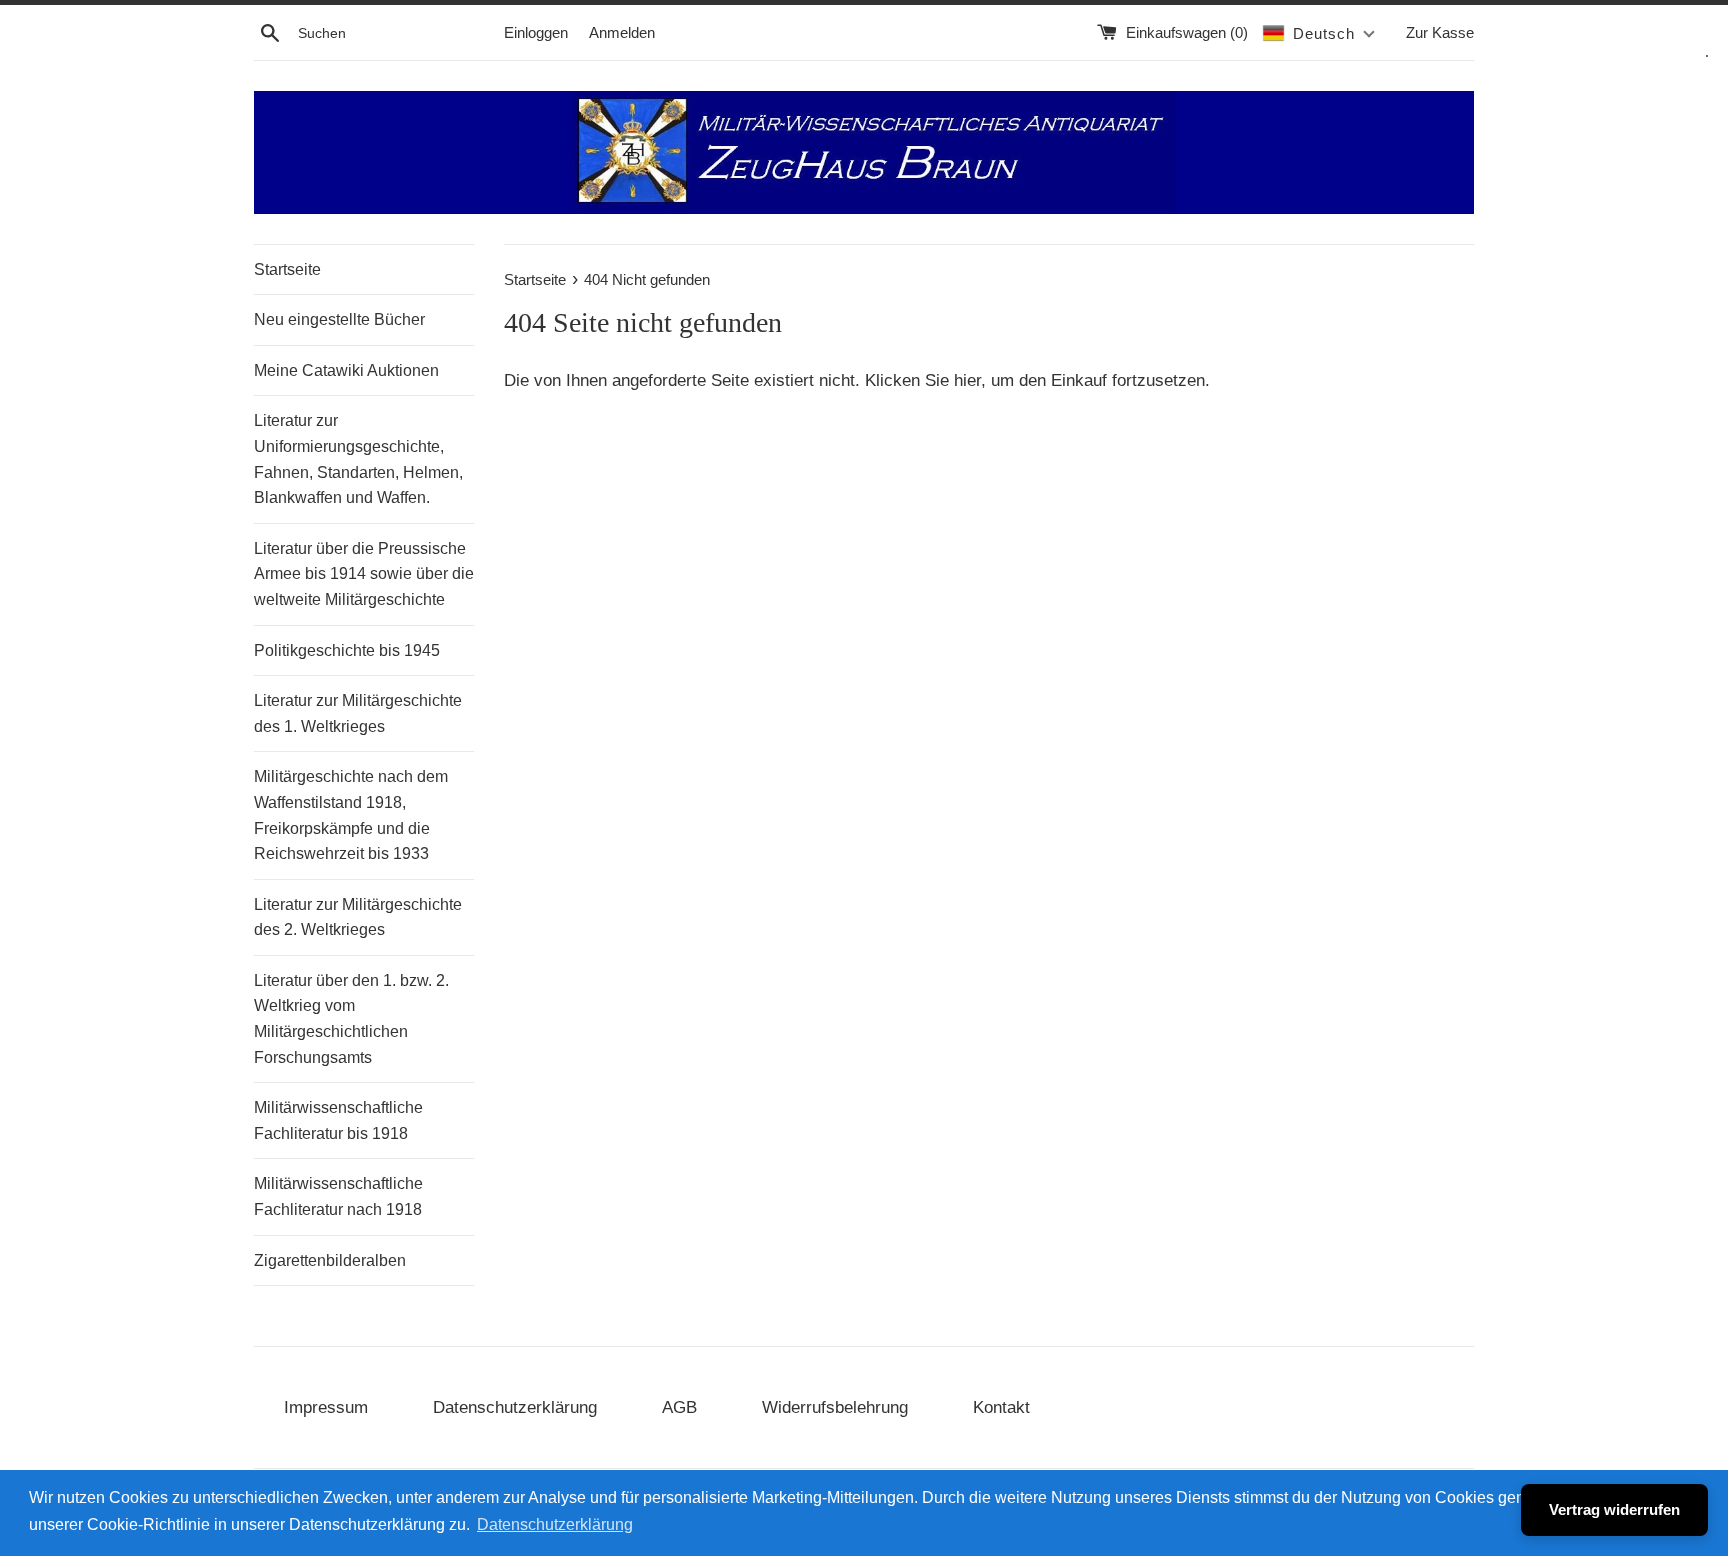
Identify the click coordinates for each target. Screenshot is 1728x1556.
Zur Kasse (1440, 32)
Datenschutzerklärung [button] (555, 1524)
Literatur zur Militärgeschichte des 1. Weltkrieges (358, 713)
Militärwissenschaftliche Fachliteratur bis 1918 (338, 1120)
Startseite (287, 269)
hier (967, 380)
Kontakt (1001, 1407)
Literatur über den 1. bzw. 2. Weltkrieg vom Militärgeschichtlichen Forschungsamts (351, 1019)
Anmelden (622, 32)
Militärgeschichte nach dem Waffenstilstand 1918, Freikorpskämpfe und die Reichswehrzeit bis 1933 (351, 815)
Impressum (326, 1407)
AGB (679, 1407)
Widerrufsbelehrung (835, 1407)
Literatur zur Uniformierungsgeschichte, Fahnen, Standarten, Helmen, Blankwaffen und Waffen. (358, 459)
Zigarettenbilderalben (330, 1260)
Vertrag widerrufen (1614, 1509)
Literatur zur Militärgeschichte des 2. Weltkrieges (358, 917)
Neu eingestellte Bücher (339, 319)
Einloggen (536, 32)
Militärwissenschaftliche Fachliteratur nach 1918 (338, 1196)
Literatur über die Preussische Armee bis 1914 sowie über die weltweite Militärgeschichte (364, 574)
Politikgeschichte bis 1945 (347, 650)
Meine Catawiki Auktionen (346, 370)
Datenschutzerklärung (515, 1407)
